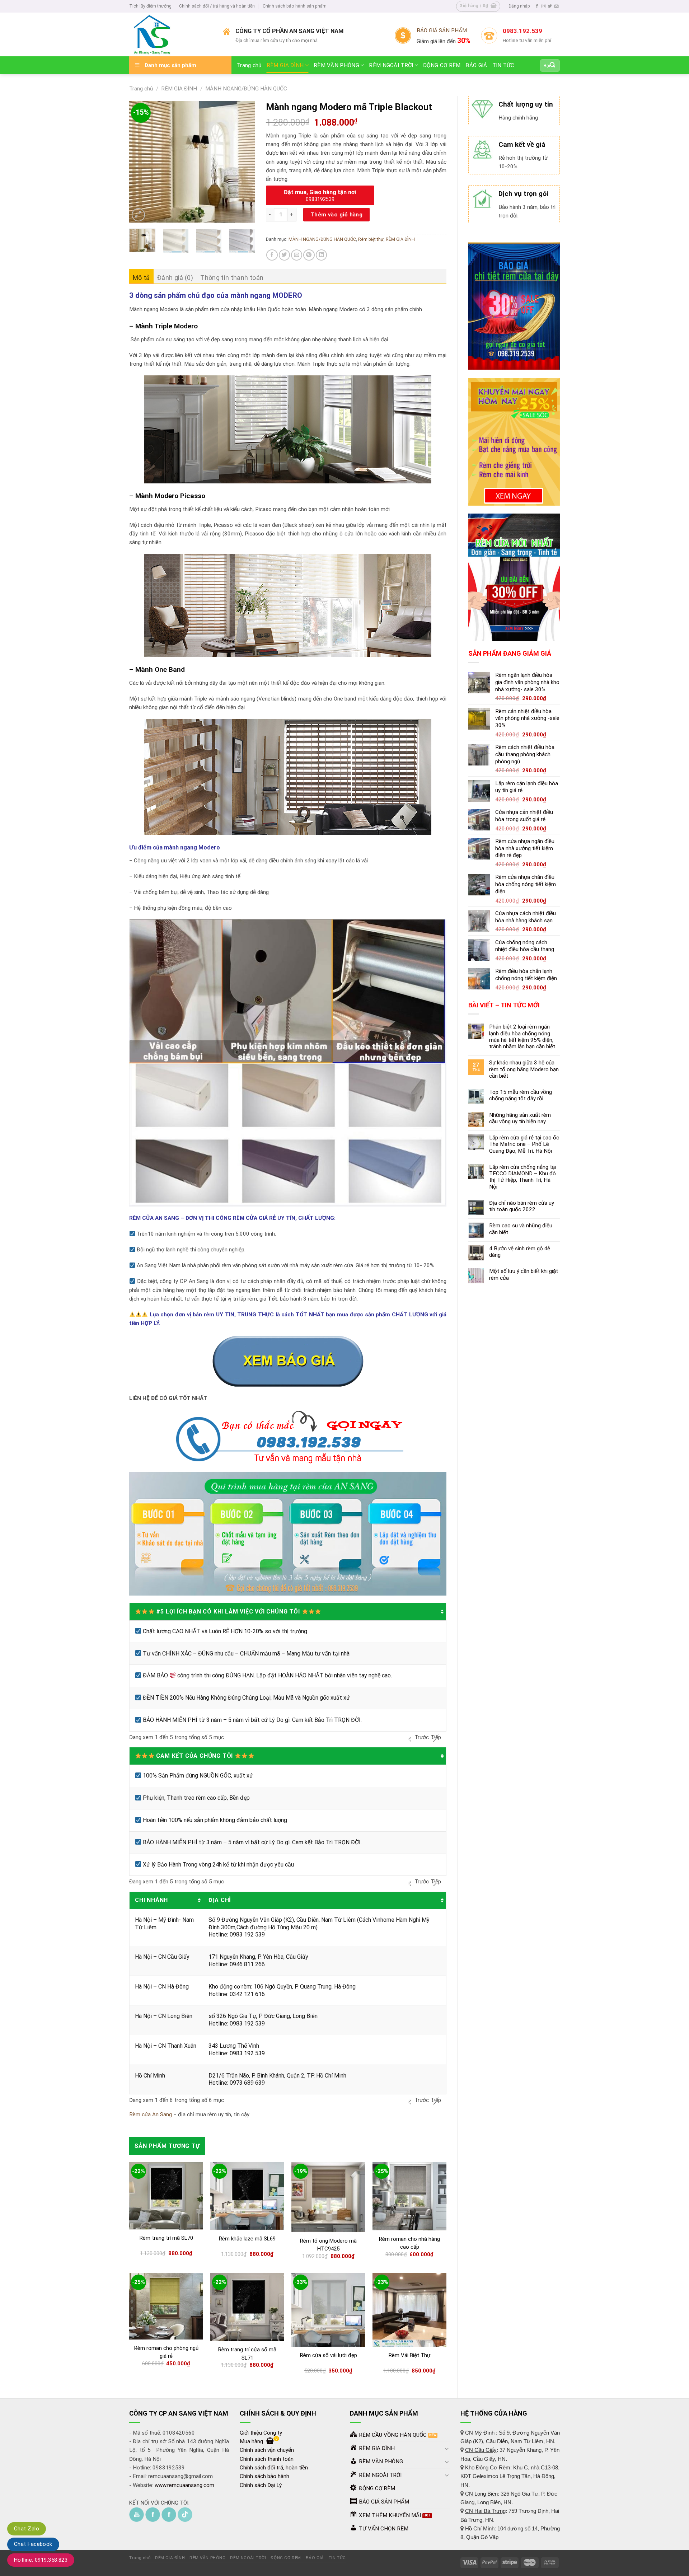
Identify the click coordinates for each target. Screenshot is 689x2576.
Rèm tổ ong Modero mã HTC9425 (328, 2245)
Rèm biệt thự (371, 239)
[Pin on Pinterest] (309, 255)
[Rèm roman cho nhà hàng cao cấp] (409, 2196)
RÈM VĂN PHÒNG (336, 65)
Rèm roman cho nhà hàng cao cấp (409, 2243)
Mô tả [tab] (141, 278)
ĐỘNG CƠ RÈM (442, 65)
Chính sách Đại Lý (261, 2485)
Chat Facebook (33, 2544)
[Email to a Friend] (297, 255)
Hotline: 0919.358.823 (41, 2560)
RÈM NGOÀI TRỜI (391, 65)
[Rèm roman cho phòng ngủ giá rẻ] (166, 2306)
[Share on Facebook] (272, 255)
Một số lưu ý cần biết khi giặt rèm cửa (524, 1274)
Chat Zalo (27, 2529)
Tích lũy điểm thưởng (150, 6)
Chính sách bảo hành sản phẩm (295, 6)
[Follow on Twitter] (550, 6)
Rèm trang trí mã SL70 (166, 2238)
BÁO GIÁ (476, 65)
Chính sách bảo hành (264, 2476)
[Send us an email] (556, 6)
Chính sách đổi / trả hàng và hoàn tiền (217, 6)
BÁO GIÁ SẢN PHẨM (442, 31)
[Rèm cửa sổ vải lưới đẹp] (328, 2310)
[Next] (244, 162)
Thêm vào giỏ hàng (337, 215)
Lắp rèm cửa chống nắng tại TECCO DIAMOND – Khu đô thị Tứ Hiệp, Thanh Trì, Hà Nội (522, 1177)
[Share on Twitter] (284, 255)
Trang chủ (249, 65)
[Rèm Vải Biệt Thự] (409, 2310)
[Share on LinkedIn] (321, 255)
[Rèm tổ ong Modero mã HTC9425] (328, 2197)
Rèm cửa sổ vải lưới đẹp (329, 2355)
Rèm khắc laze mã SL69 (247, 2239)
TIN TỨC (503, 65)
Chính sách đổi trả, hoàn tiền (274, 2468)
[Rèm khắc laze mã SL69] (247, 2196)
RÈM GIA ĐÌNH (285, 65)
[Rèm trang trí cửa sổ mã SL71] (247, 2307)
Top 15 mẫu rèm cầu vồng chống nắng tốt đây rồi (521, 1095)
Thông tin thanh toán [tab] (232, 278)
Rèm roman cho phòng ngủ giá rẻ (166, 2352)
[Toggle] (447, 2448)
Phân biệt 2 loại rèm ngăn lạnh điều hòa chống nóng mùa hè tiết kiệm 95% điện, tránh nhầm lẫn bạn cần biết (522, 1037)
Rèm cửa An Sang (151, 2114)
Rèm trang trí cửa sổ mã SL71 (247, 2354)
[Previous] (141, 162)
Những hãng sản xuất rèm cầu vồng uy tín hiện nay (520, 1118)
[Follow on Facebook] (537, 6)
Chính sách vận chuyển (267, 2450)
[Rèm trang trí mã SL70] (166, 2196)
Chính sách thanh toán (267, 2459)
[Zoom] (138, 215)
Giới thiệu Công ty (261, 2433)
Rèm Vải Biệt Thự (409, 2355)
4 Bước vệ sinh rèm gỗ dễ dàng (520, 1252)
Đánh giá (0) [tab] (175, 278)
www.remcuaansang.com (184, 2485)
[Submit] (553, 65)
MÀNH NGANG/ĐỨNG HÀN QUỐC (246, 89)
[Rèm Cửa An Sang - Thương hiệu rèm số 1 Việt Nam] (171, 34)
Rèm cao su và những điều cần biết (521, 1229)
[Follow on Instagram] (543, 6)
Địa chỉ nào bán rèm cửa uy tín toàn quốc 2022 (522, 1206)
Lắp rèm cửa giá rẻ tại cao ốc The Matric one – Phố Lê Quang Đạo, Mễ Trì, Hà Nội (524, 1144)
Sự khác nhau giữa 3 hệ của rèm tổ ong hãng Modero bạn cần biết (524, 1069)
